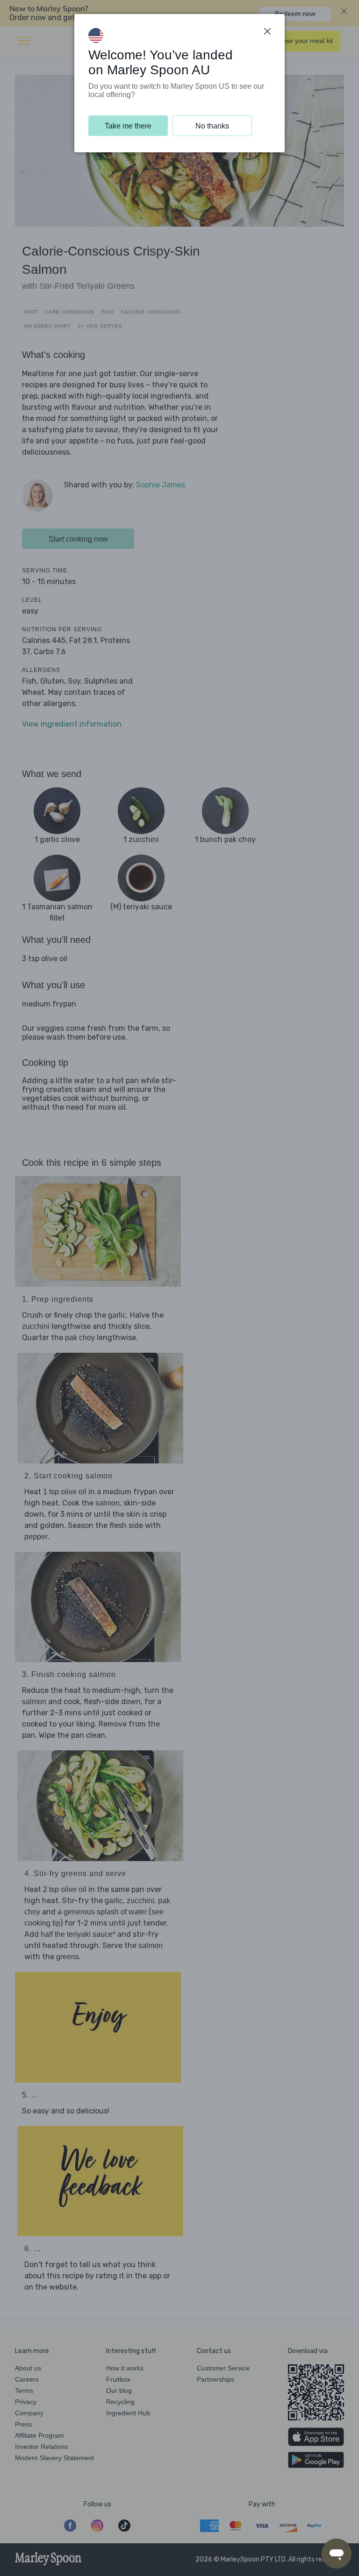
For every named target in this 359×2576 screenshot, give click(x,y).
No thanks (212, 126)
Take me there (128, 126)
